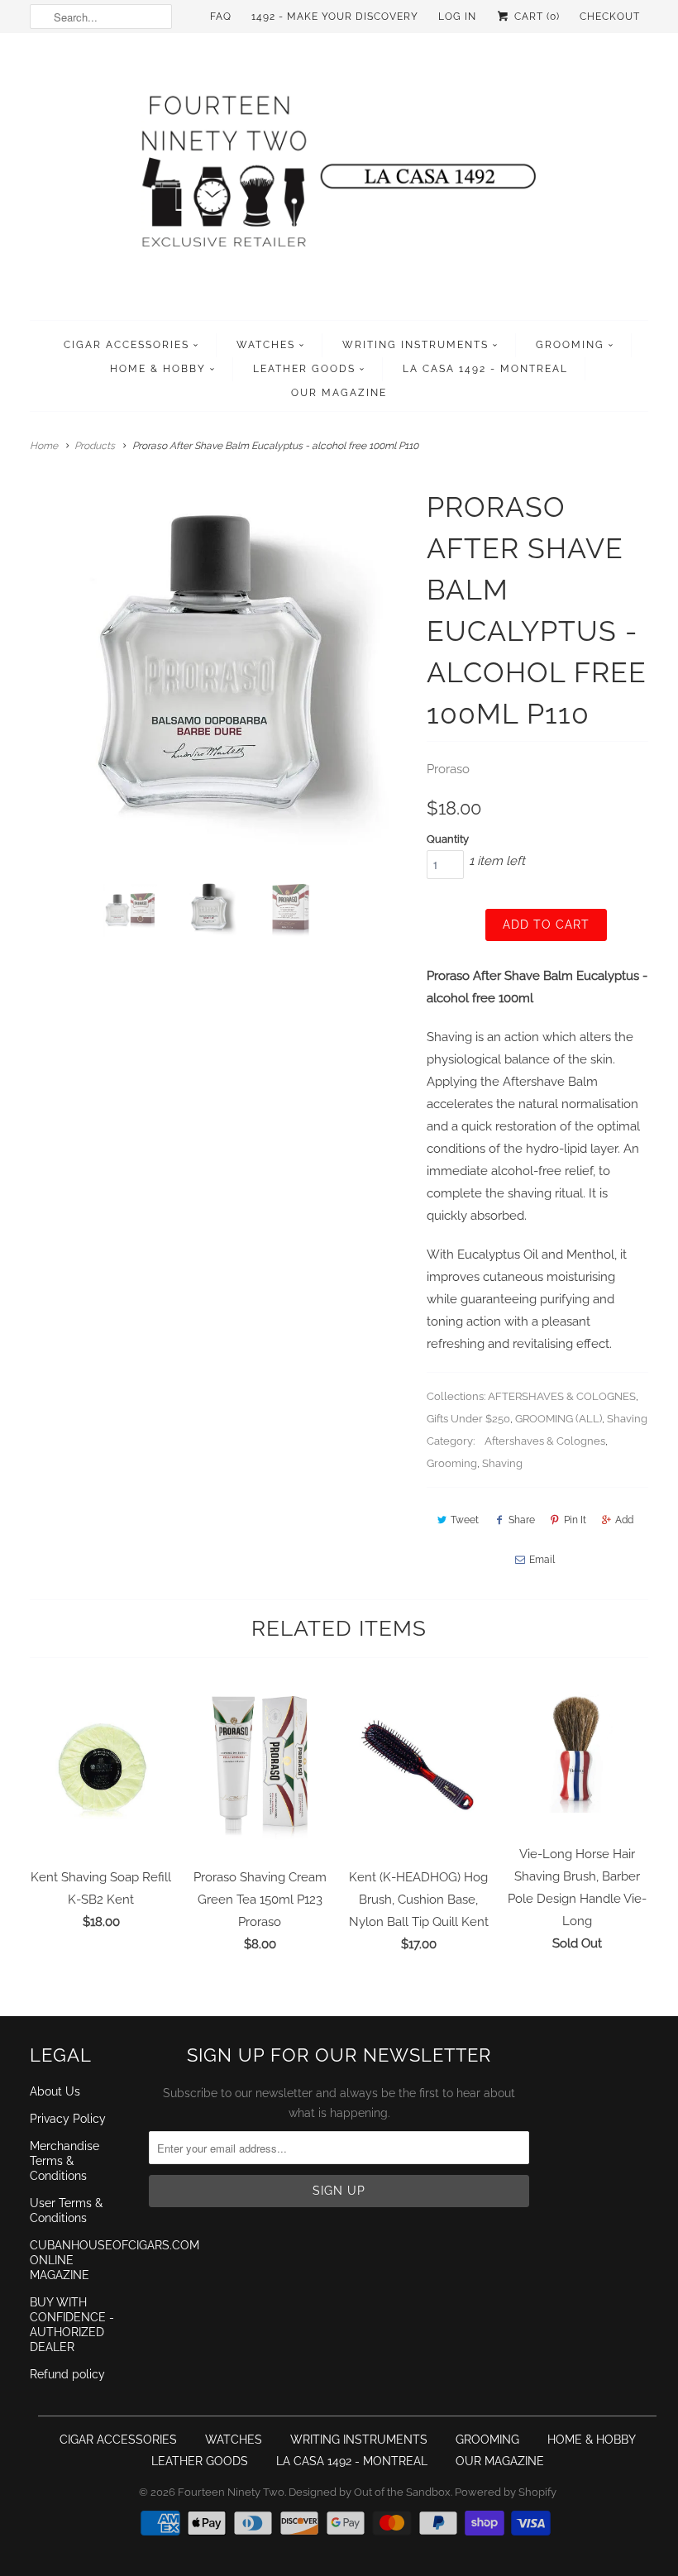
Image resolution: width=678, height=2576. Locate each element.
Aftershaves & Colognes (545, 1441)
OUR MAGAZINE (339, 393)
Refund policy (67, 2374)
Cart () (535, 17)
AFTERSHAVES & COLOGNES (562, 1396)
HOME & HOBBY (158, 369)
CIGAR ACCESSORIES (127, 345)
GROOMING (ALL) (559, 1419)
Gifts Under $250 (468, 1419)
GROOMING (570, 345)
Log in (457, 17)
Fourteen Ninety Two (231, 2492)
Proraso (448, 769)
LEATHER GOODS (304, 369)
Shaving (627, 1419)
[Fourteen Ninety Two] (339, 181)
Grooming (452, 1463)
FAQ (221, 17)
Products (95, 446)
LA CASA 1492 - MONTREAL (485, 369)
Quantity (448, 839)
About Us (55, 2091)
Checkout (610, 17)
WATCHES (266, 345)
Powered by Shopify (506, 2492)
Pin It (575, 1520)
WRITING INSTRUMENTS (415, 345)
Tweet (465, 1520)
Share (522, 1520)
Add (624, 1520)
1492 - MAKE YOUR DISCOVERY (335, 17)
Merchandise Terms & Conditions (64, 2161)
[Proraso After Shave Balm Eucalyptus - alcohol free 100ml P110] (220, 676)
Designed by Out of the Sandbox (370, 2492)
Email (542, 1560)
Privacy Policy (68, 2119)
